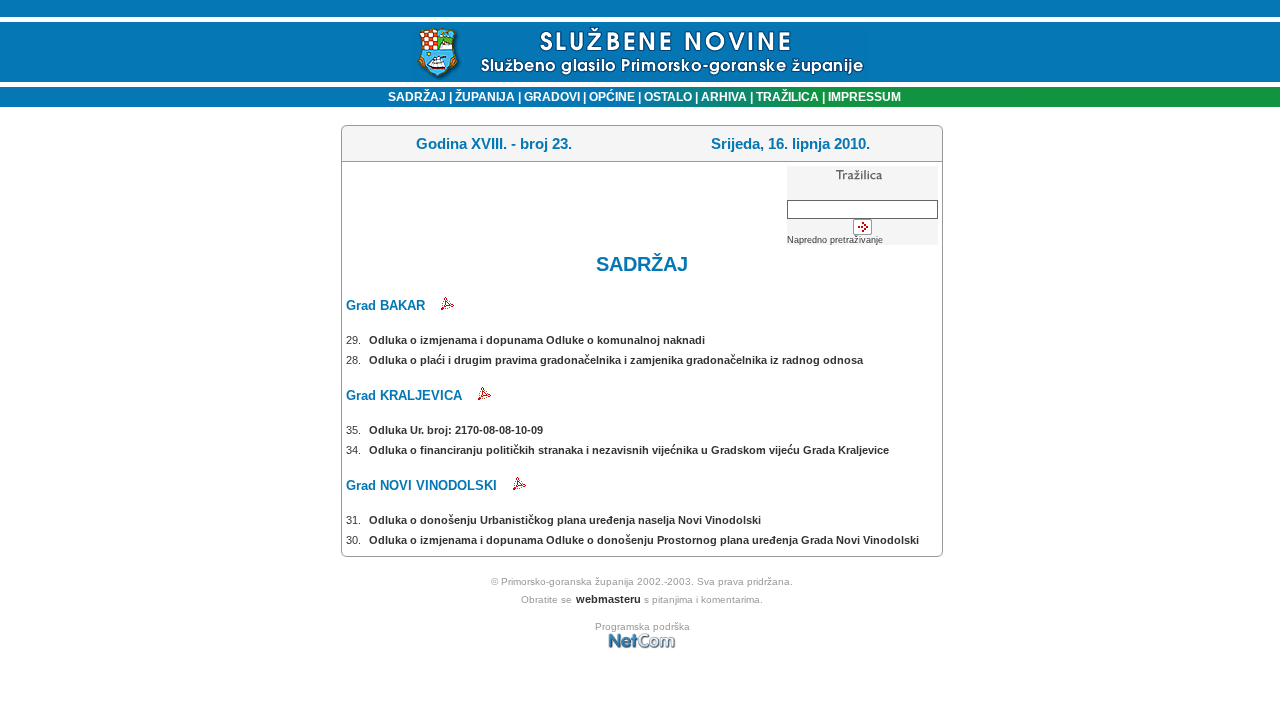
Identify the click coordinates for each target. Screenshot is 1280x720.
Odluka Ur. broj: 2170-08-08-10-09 (456, 430)
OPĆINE (612, 97)
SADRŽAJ (412, 97)
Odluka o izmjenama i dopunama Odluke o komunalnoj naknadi (537, 340)
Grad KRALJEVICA (404, 395)
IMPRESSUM (864, 97)
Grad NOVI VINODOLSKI (421, 485)
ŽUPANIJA (485, 97)
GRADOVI (552, 97)
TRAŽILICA (786, 97)
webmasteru (608, 599)
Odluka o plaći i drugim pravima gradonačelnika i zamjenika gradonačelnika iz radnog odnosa (616, 360)
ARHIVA (722, 97)
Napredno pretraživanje (835, 240)
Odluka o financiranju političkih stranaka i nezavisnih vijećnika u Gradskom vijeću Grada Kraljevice (629, 450)
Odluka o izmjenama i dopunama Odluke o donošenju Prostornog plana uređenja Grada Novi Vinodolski (644, 540)
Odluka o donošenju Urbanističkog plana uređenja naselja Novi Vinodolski (565, 520)
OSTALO (668, 97)
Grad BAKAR (385, 305)
